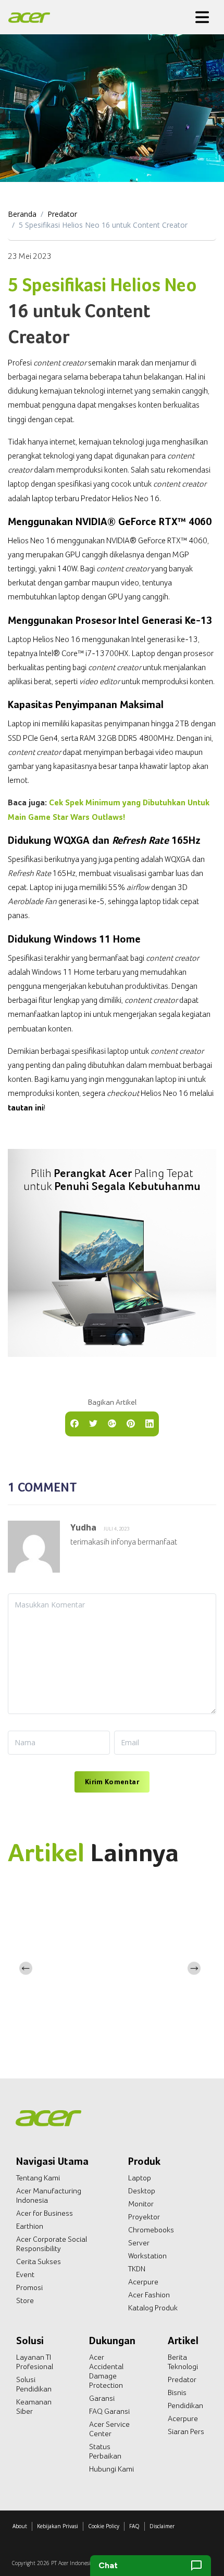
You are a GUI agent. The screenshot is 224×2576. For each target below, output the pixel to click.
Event (25, 2274)
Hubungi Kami (111, 2469)
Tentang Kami (38, 2178)
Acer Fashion (149, 2295)
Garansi (102, 2398)
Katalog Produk (153, 2308)
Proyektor (144, 2217)
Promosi (29, 2287)
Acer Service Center (109, 2429)
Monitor (141, 2204)
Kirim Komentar (112, 1782)
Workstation (147, 2256)
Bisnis (177, 2392)
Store (25, 2300)
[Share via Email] (112, 1423)
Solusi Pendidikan (34, 2384)
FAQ (134, 2526)
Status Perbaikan (105, 2451)
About (20, 2526)
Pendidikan (185, 2405)
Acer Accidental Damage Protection (106, 2371)
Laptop (140, 2178)
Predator (62, 214)
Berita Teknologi (183, 2362)
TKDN (137, 2269)
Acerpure (143, 2282)
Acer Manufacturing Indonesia (49, 2195)
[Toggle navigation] (202, 17)
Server (139, 2243)
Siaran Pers (186, 2431)
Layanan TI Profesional (35, 2362)
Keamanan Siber (34, 2407)
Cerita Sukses (39, 2261)
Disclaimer (162, 2526)
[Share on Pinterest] (131, 1423)
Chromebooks (151, 2230)
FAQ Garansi (109, 2411)
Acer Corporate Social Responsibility (52, 2244)
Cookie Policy (104, 2526)
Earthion (30, 2226)
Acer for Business (45, 2213)
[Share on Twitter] (93, 1423)
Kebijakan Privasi (58, 2526)
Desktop (142, 2191)
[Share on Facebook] (74, 1423)
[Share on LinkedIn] (150, 1423)
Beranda (22, 214)
